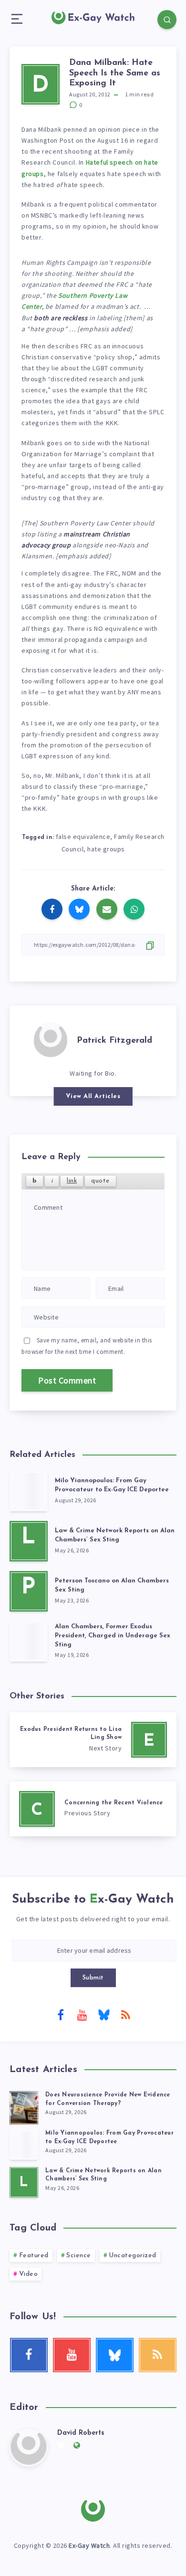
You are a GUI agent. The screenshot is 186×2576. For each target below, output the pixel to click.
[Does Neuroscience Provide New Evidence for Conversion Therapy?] (24, 2106)
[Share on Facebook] (52, 909)
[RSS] (125, 2014)
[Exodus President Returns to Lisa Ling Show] (93, 1740)
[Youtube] (82, 2014)
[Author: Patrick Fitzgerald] (51, 1039)
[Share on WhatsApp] (134, 909)
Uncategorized (133, 2256)
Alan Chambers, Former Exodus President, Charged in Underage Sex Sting (113, 1636)
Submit (93, 1978)
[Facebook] (61, 2014)
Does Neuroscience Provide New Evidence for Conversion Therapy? (108, 2099)
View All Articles (93, 1096)
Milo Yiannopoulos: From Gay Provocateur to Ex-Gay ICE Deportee (112, 1485)
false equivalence (83, 837)
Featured (34, 2256)
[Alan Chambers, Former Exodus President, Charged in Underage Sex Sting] (29, 1641)
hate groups (106, 849)
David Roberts (81, 2433)
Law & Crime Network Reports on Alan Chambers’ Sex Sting (115, 1535)
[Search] (167, 20)
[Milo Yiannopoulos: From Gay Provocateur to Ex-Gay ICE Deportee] (29, 1491)
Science (79, 2256)
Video (29, 2274)
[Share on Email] (107, 909)
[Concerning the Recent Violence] (93, 1809)
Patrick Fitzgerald (114, 1041)
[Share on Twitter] (79, 909)
